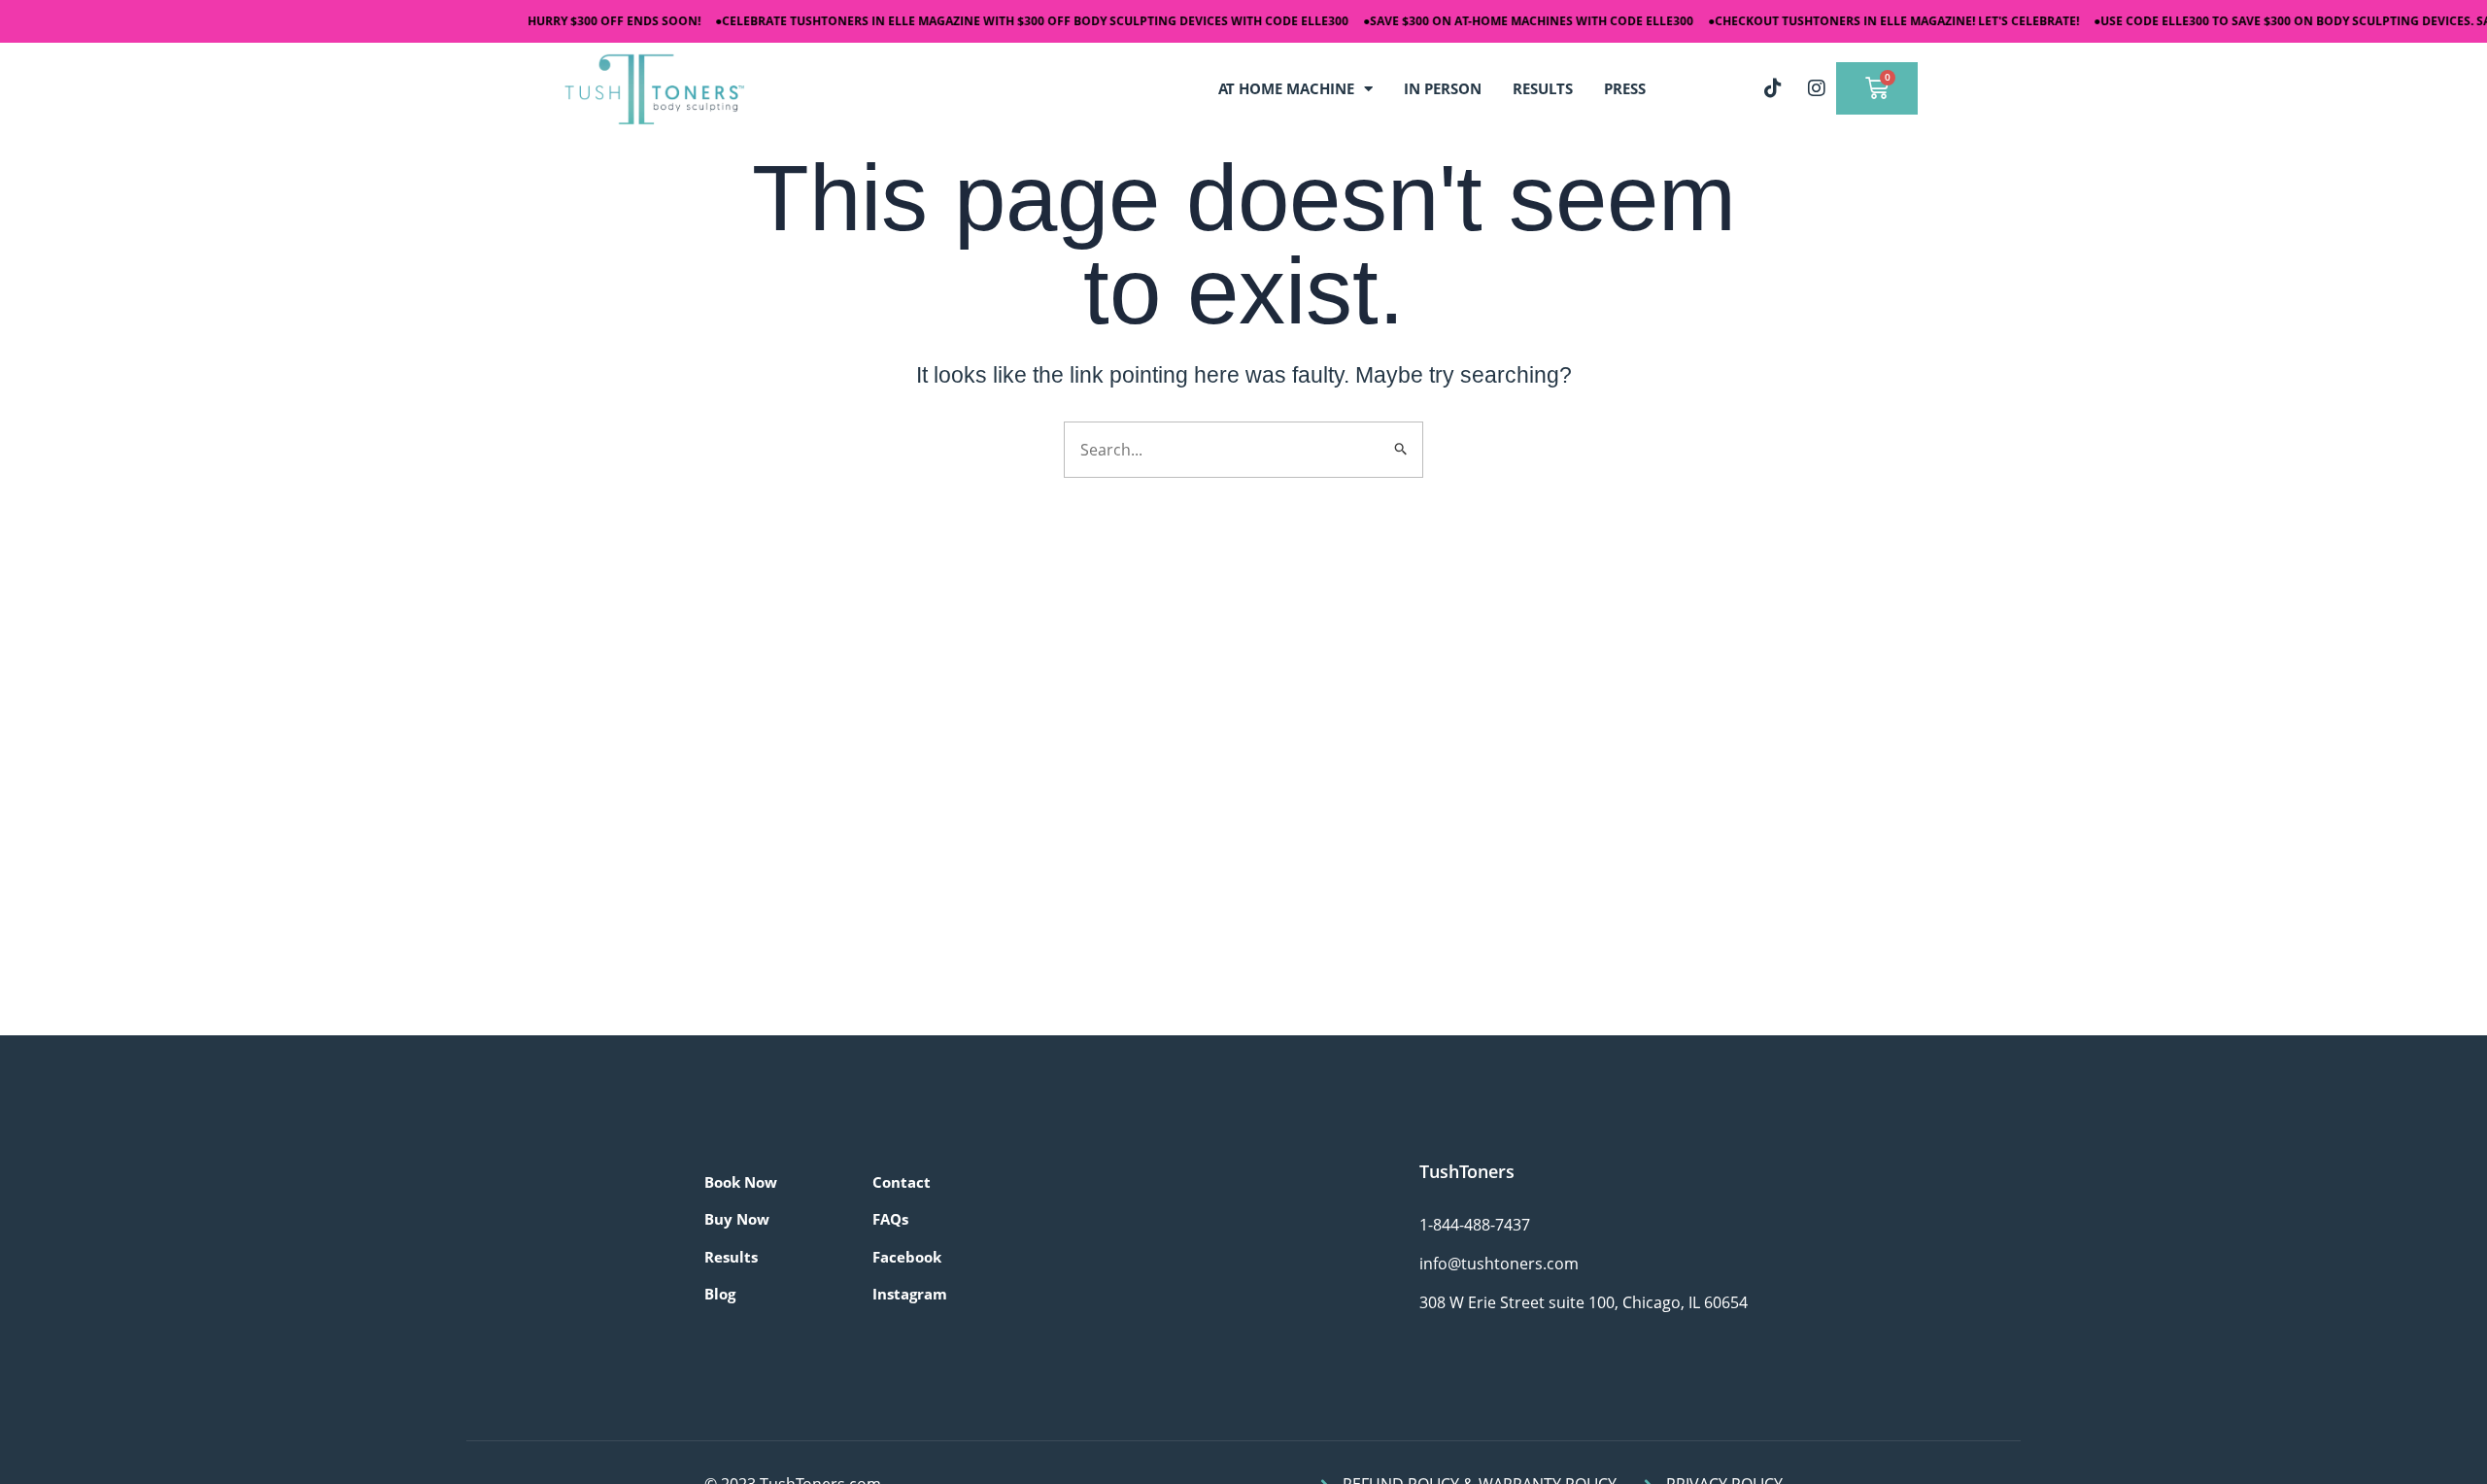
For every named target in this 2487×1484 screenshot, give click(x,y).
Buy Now (737, 1219)
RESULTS (1543, 88)
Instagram (910, 1294)
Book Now (741, 1182)
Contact (902, 1182)
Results (731, 1257)
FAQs (890, 1219)
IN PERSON (1443, 88)
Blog (720, 1294)
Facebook (907, 1257)
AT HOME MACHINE (1286, 88)
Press (1625, 88)
